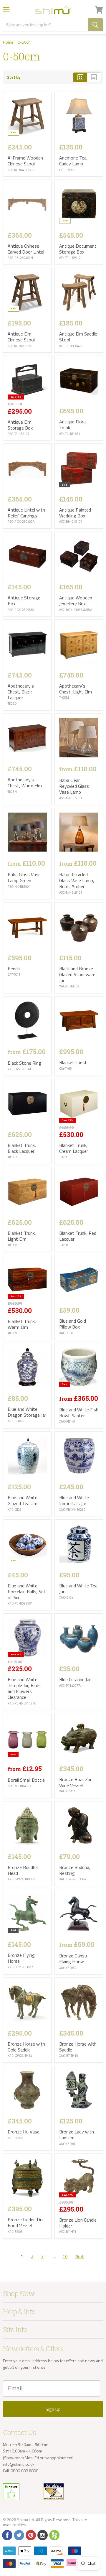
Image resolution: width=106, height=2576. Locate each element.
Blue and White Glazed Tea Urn (23, 1500)
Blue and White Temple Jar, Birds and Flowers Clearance (24, 1688)
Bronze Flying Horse (21, 1958)
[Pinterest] (30, 2535)
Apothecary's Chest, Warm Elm (25, 783)
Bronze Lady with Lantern (77, 2135)
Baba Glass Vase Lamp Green (24, 877)
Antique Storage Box (24, 601)
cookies (19, 2525)
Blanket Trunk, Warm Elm (22, 1324)
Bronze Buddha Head (23, 1870)
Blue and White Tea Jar (78, 1589)
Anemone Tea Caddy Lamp (73, 161)
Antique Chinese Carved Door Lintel (26, 249)
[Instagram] (42, 2535)
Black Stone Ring (24, 1063)
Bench (14, 969)
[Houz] (54, 2535)
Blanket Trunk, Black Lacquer (22, 1148)
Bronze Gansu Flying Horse (73, 1959)
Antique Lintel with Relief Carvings (26, 513)
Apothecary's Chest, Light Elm (76, 689)
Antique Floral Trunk (73, 425)
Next (80, 2256)
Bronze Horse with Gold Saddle (26, 2047)
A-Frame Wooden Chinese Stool (25, 161)
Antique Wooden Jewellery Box (76, 601)
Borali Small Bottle (26, 1780)
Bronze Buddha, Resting (75, 1870)
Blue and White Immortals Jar (74, 1500)
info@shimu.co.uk (19, 2464)
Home (8, 42)
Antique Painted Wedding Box (75, 513)
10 (65, 2256)
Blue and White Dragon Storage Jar (27, 1412)
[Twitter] (19, 2535)
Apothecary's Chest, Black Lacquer (21, 692)
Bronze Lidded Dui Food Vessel (25, 2222)
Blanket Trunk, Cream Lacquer (74, 1148)
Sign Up (53, 2409)
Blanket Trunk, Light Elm (22, 1236)
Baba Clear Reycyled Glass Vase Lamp (74, 786)
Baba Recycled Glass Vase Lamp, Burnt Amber (77, 880)
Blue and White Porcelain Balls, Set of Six (27, 1592)
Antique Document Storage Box (78, 249)
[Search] (95, 25)
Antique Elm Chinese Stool (21, 337)
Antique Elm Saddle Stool (78, 337)
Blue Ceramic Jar (75, 1679)
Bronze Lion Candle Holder (78, 2223)
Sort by (14, 77)
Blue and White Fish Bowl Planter (79, 1413)
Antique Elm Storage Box (20, 425)
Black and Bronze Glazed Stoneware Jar (77, 974)
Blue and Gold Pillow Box (73, 1324)
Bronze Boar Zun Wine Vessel (76, 1782)
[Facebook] (7, 2535)
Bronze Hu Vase (24, 2132)
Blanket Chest (73, 1062)
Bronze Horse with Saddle (78, 2047)
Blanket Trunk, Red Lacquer (78, 1236)
